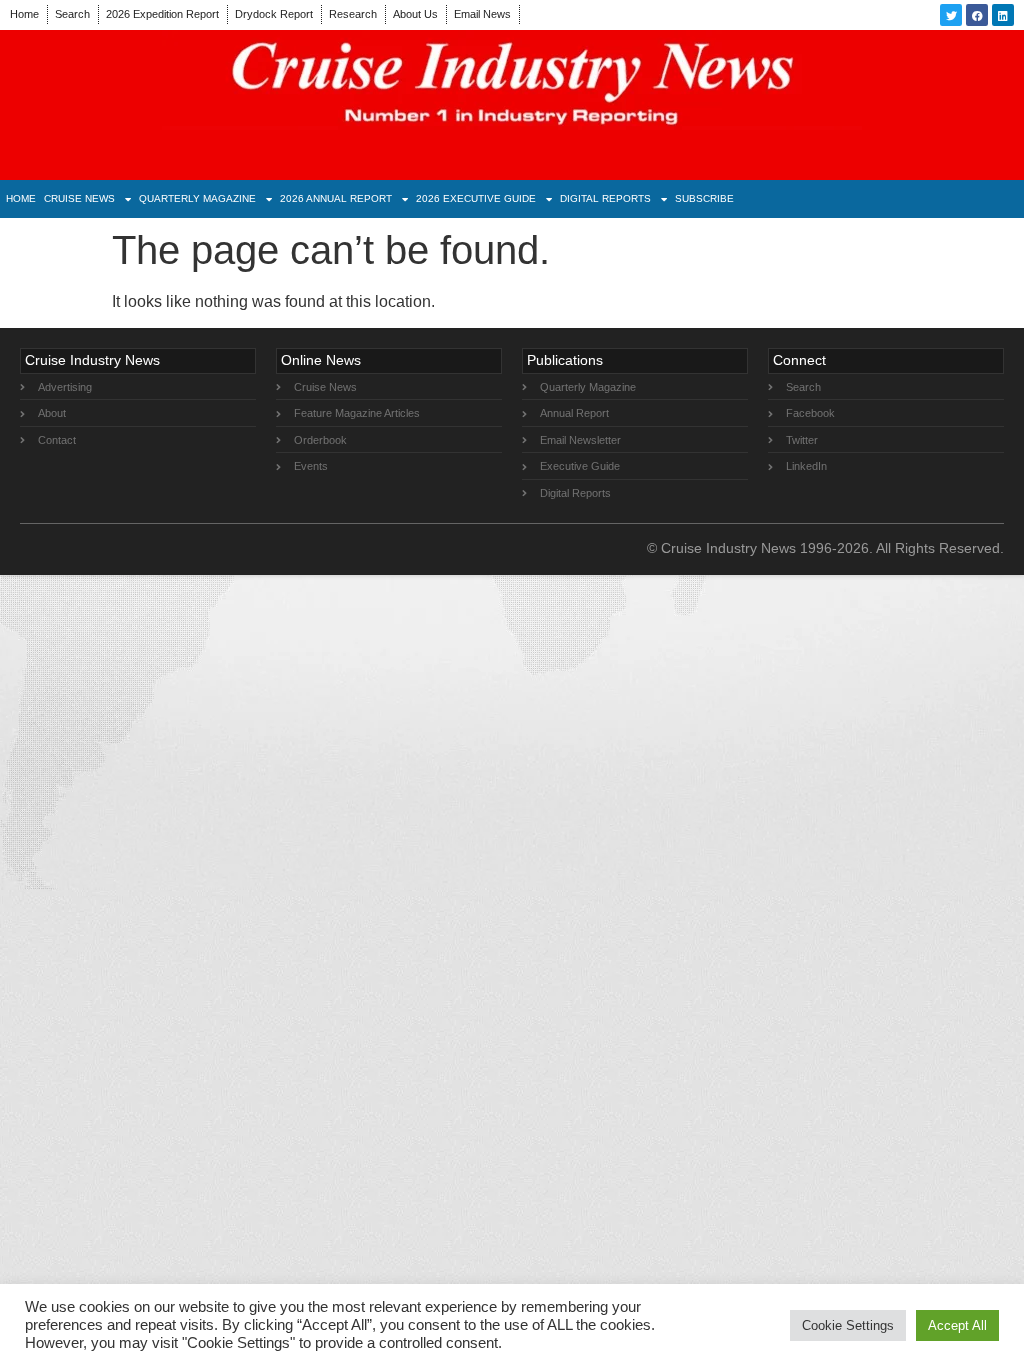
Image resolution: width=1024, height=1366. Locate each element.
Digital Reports (605, 198)
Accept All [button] (957, 1325)
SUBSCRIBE (704, 198)
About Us (415, 14)
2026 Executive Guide (476, 198)
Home (24, 14)
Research (353, 14)
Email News (482, 14)
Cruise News (79, 198)
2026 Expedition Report (162, 14)
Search (72, 14)
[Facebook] (977, 15)
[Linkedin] (1003, 15)
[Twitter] (951, 15)
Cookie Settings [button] (848, 1325)
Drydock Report (274, 14)
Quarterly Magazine (197, 198)
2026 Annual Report (336, 198)
